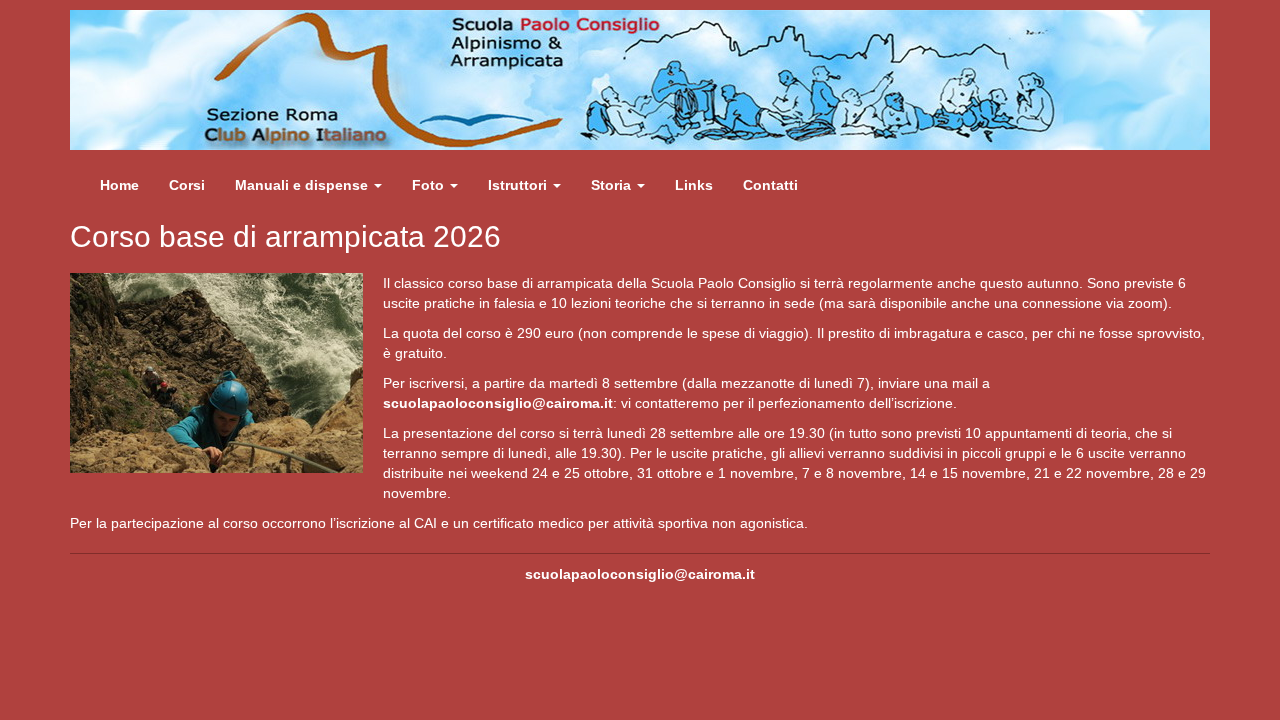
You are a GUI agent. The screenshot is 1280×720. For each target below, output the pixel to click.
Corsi (187, 185)
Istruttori (519, 185)
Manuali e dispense (303, 185)
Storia (613, 185)
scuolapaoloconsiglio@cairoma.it (498, 403)
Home (119, 185)
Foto (430, 185)
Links (694, 185)
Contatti (770, 185)
